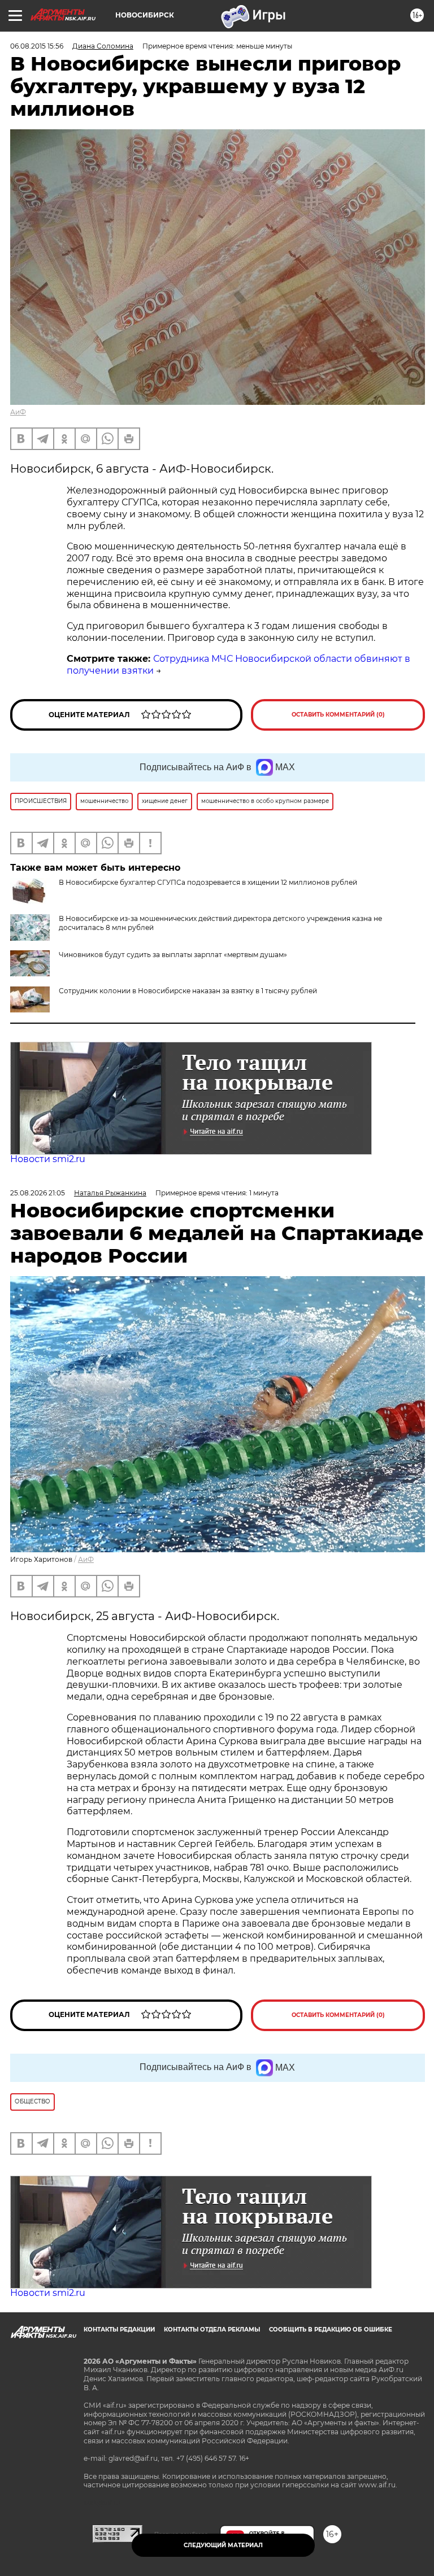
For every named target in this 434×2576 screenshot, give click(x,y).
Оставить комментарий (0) (338, 715)
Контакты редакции (119, 2330)
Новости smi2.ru (48, 1159)
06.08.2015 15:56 (37, 46)
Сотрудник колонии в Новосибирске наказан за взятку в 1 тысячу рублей (188, 991)
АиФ (18, 412)
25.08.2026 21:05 (38, 1193)
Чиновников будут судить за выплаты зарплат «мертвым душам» (173, 955)
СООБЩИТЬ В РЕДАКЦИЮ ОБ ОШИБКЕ (331, 2330)
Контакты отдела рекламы (212, 2330)
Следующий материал (223, 2545)
